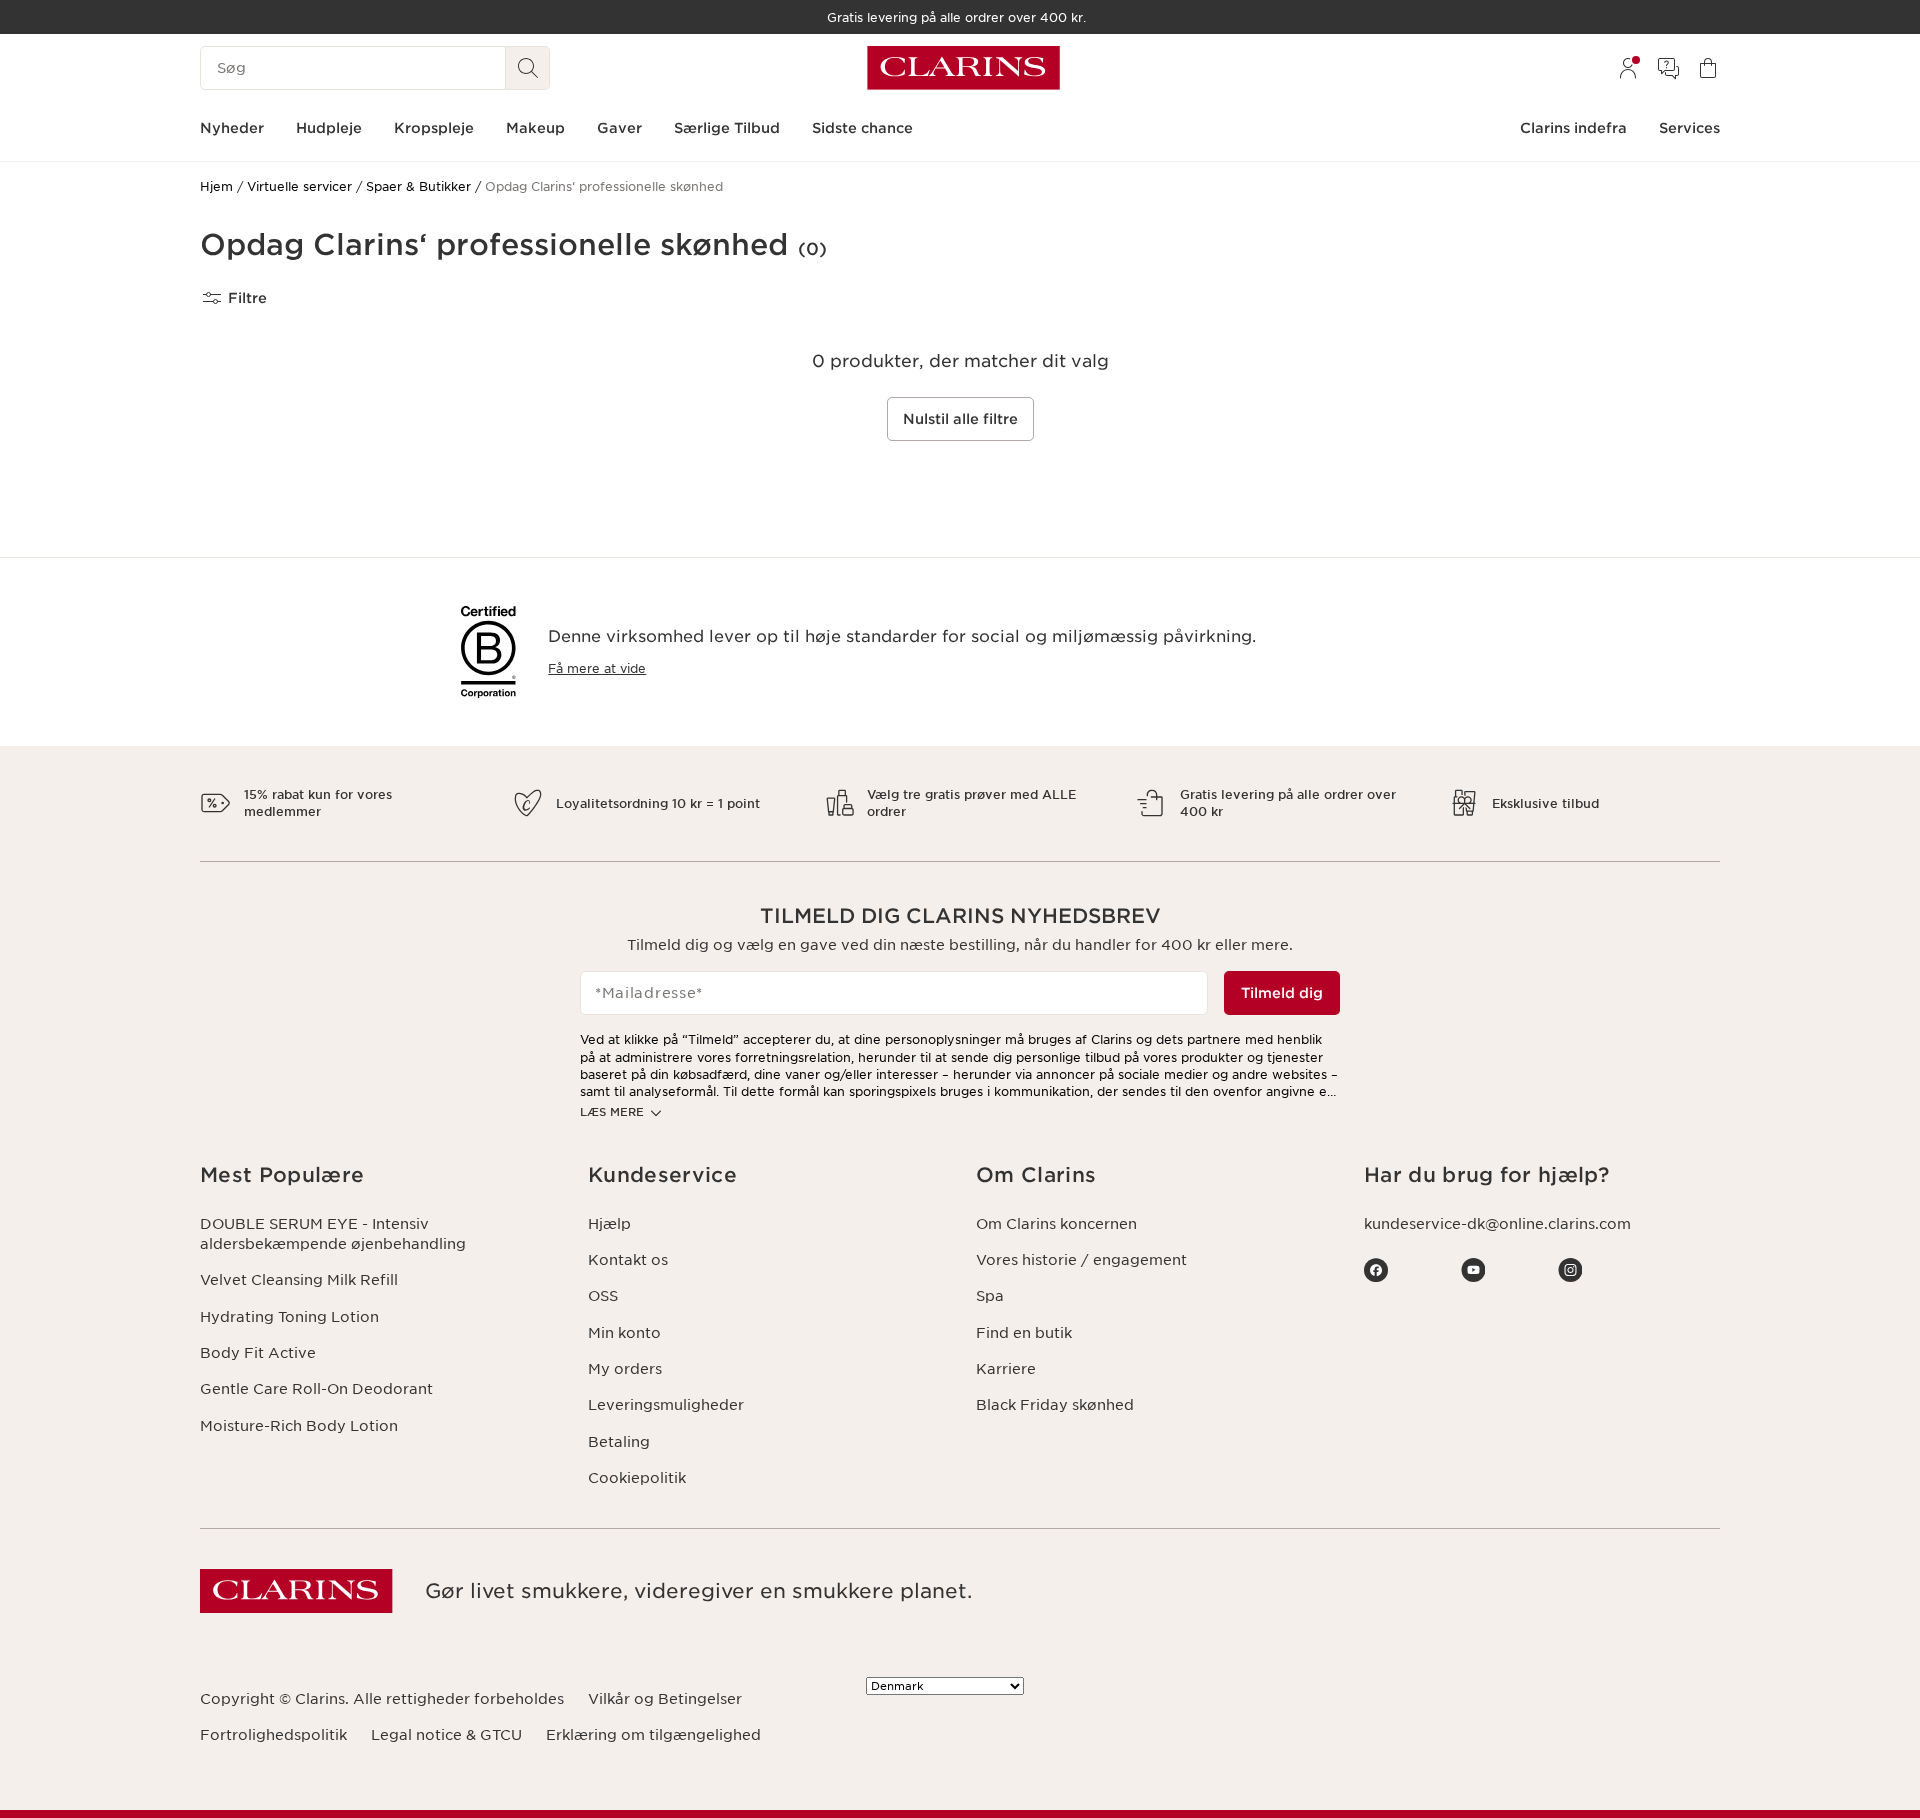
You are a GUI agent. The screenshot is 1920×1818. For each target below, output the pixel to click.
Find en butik (1024, 1333)
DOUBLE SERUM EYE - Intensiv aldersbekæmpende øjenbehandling (333, 1234)
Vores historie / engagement (1081, 1260)
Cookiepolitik (637, 1478)
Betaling (619, 1442)
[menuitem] (1628, 68)
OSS (603, 1296)
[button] (378, 1175)
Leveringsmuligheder (666, 1405)
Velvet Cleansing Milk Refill (299, 1280)
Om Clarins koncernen (1056, 1224)
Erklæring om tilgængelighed (653, 1735)
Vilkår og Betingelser (665, 1699)
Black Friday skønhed (1055, 1405)
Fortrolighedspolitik (273, 1735)
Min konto (624, 1333)
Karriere (1006, 1369)
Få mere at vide (597, 668)
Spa (990, 1296)
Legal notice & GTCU (446, 1735)
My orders (625, 1369)
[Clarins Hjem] (963, 68)
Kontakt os (628, 1260)
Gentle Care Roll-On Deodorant (316, 1389)
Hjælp (609, 1224)
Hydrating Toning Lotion (289, 1317)
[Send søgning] (528, 68)
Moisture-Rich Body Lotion (299, 1426)
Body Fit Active (258, 1353)
